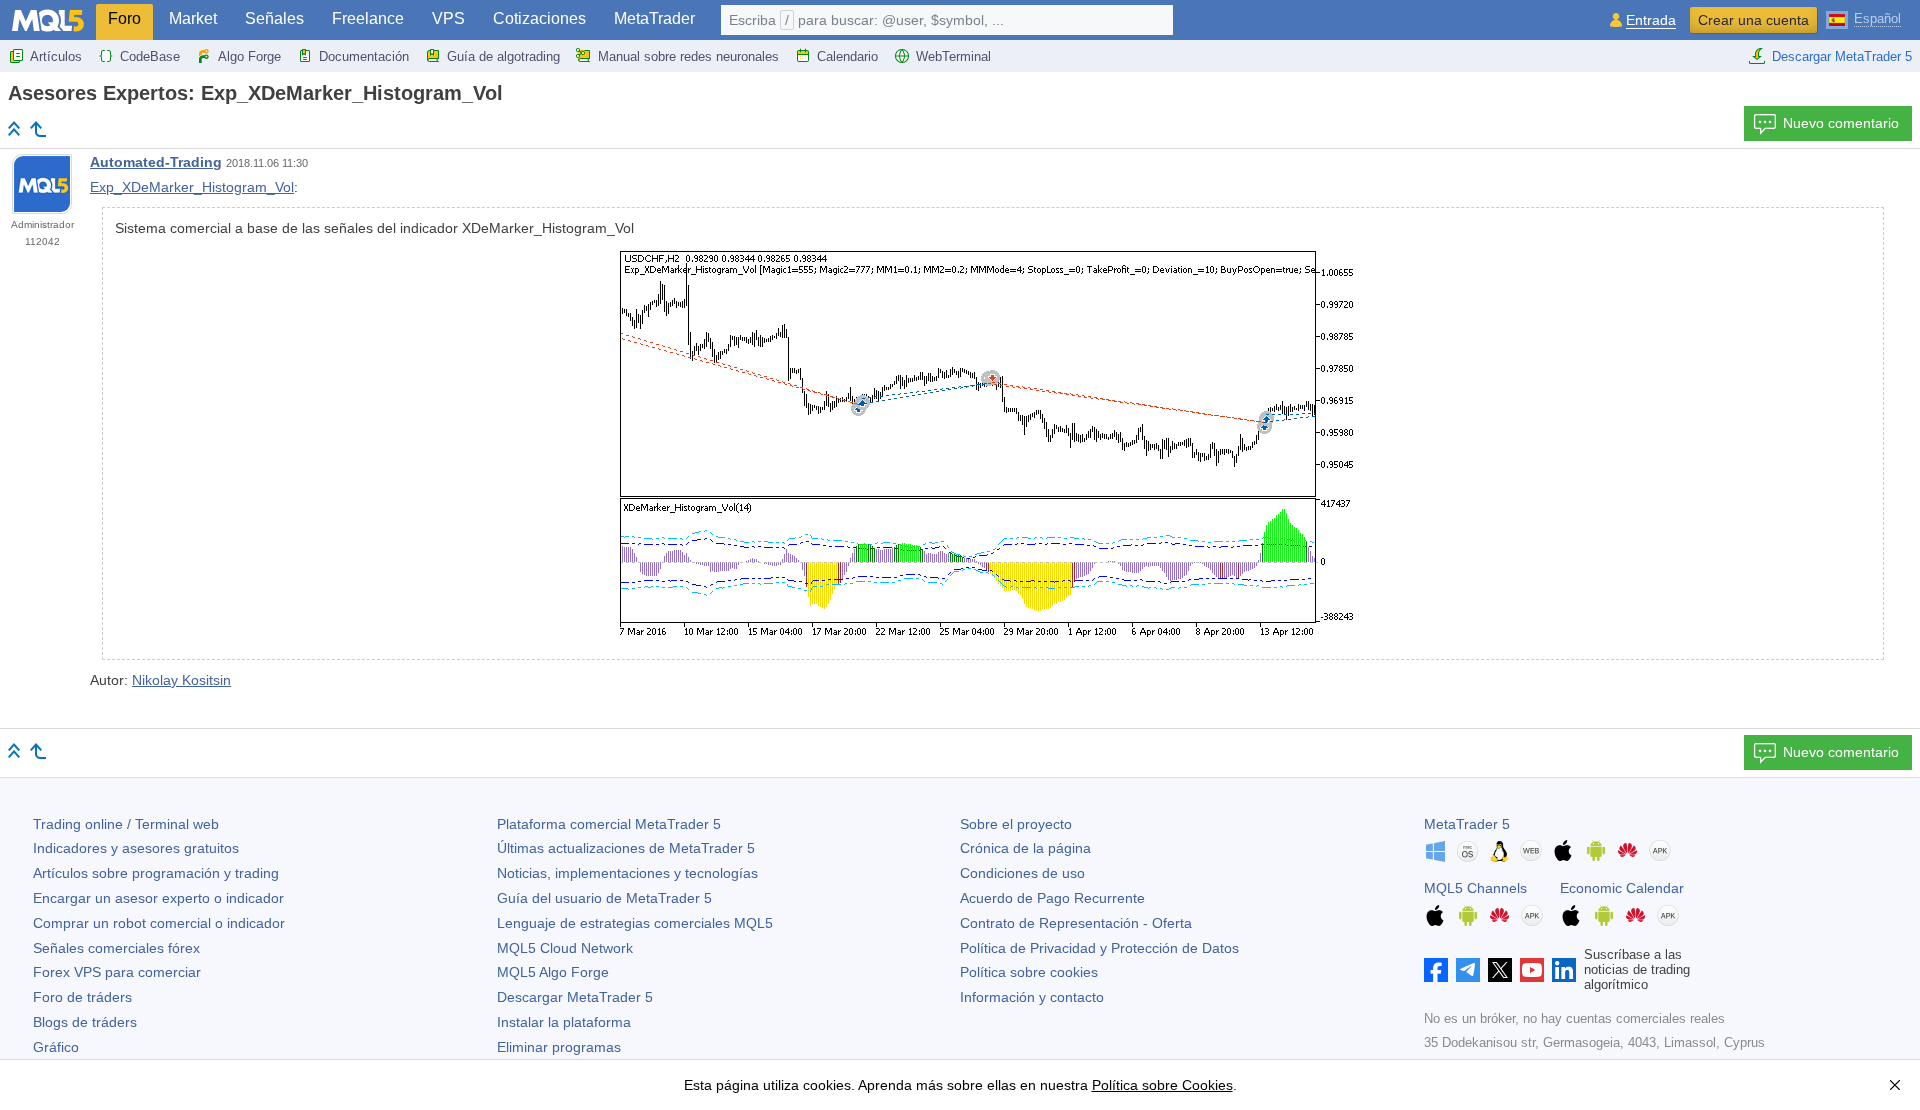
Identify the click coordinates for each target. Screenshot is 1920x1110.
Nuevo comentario (1841, 123)
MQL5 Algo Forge (553, 972)
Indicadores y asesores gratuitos (136, 848)
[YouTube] (1532, 970)
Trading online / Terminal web (126, 824)
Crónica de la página (1025, 848)
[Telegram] (1468, 970)
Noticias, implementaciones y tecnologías (627, 873)
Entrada (1651, 20)
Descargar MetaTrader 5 (1842, 56)
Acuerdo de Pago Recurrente (1052, 898)
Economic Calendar (1622, 888)
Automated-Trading (156, 162)
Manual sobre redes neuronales (688, 56)
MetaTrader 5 (1467, 824)
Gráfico (56, 1047)
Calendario (847, 56)
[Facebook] (1436, 970)
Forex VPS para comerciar (117, 972)
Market (193, 18)
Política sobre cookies (1029, 972)
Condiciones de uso (1022, 873)
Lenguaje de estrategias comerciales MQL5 (635, 923)
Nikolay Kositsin (181, 680)
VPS (448, 18)
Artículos (56, 56)
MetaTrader (654, 18)
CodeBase (150, 56)
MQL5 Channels (1475, 888)
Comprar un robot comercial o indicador (159, 923)
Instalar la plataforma (564, 1022)
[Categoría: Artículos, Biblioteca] (38, 129)
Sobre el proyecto (1016, 824)
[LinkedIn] (1564, 970)
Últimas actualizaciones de (626, 848)
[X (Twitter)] (1500, 970)
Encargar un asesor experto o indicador (158, 898)
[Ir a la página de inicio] (14, 128)
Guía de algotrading (503, 56)
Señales (274, 18)
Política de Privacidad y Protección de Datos (1099, 948)
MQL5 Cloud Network (565, 948)
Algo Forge (249, 56)
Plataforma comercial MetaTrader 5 (609, 824)
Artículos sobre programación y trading (156, 873)
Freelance (368, 18)
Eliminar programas (559, 1047)
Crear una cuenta (1753, 20)
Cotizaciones (539, 18)
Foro (124, 18)
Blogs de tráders (85, 1022)
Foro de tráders (82, 997)
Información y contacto (1032, 997)
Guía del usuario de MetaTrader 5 (604, 898)
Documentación (364, 56)
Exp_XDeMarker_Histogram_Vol (192, 187)
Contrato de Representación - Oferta (1076, 923)
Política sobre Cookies (1162, 1085)
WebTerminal (953, 56)
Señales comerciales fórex (116, 948)
